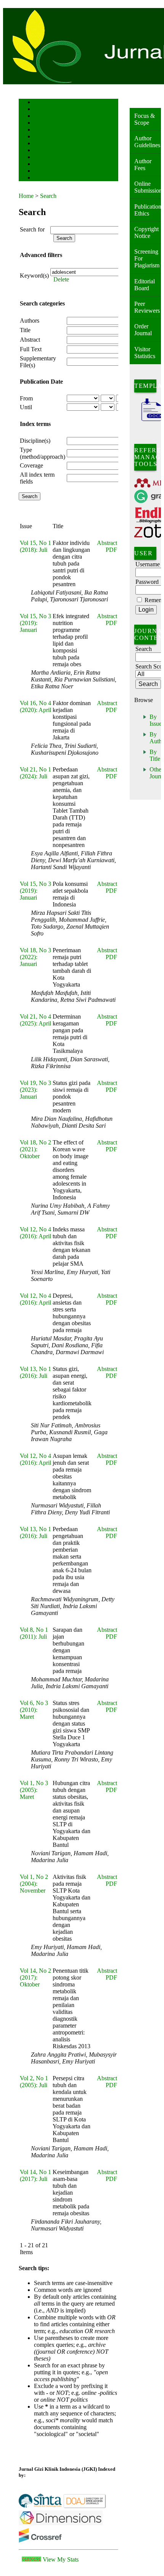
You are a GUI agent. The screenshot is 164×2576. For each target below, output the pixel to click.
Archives (41, 144)
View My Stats (61, 2559)
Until (26, 407)
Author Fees (143, 165)
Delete (61, 279)
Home (39, 103)
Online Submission (148, 187)
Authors (30, 321)
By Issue (156, 720)
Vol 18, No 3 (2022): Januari (35, 957)
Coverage (31, 465)
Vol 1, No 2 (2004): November (34, 1884)
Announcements (47, 151)
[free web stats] (31, 2559)
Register (41, 123)
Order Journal (143, 330)
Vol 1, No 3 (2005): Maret (34, 1790)
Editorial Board (145, 285)
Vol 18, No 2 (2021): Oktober (35, 1149)
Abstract (30, 340)
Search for (32, 229)
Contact (41, 178)
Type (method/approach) (43, 453)
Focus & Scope (145, 119)
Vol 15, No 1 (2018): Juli (35, 546)
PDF (111, 550)
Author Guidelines (147, 142)
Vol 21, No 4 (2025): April (35, 1020)
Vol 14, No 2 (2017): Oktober (35, 1977)
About (39, 110)
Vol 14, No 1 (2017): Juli (35, 2175)
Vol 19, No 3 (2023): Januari (35, 1090)
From (26, 398)
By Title (155, 755)
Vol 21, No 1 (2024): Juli (35, 773)
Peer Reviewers (147, 307)
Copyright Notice (146, 232)
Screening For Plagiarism (147, 258)
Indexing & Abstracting (54, 165)
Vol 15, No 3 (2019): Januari (35, 623)
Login (39, 117)
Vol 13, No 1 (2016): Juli (35, 1372)
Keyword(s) (34, 276)
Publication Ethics (148, 210)
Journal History (47, 171)
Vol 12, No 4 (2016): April (35, 1233)
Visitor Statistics (145, 353)
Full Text (31, 349)
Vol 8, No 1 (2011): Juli (34, 1633)
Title (25, 330)
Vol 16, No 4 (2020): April (35, 706)
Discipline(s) (35, 441)
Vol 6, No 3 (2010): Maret (34, 1710)
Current (40, 137)
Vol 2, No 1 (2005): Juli (34, 2082)
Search (39, 130)
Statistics (42, 158)
